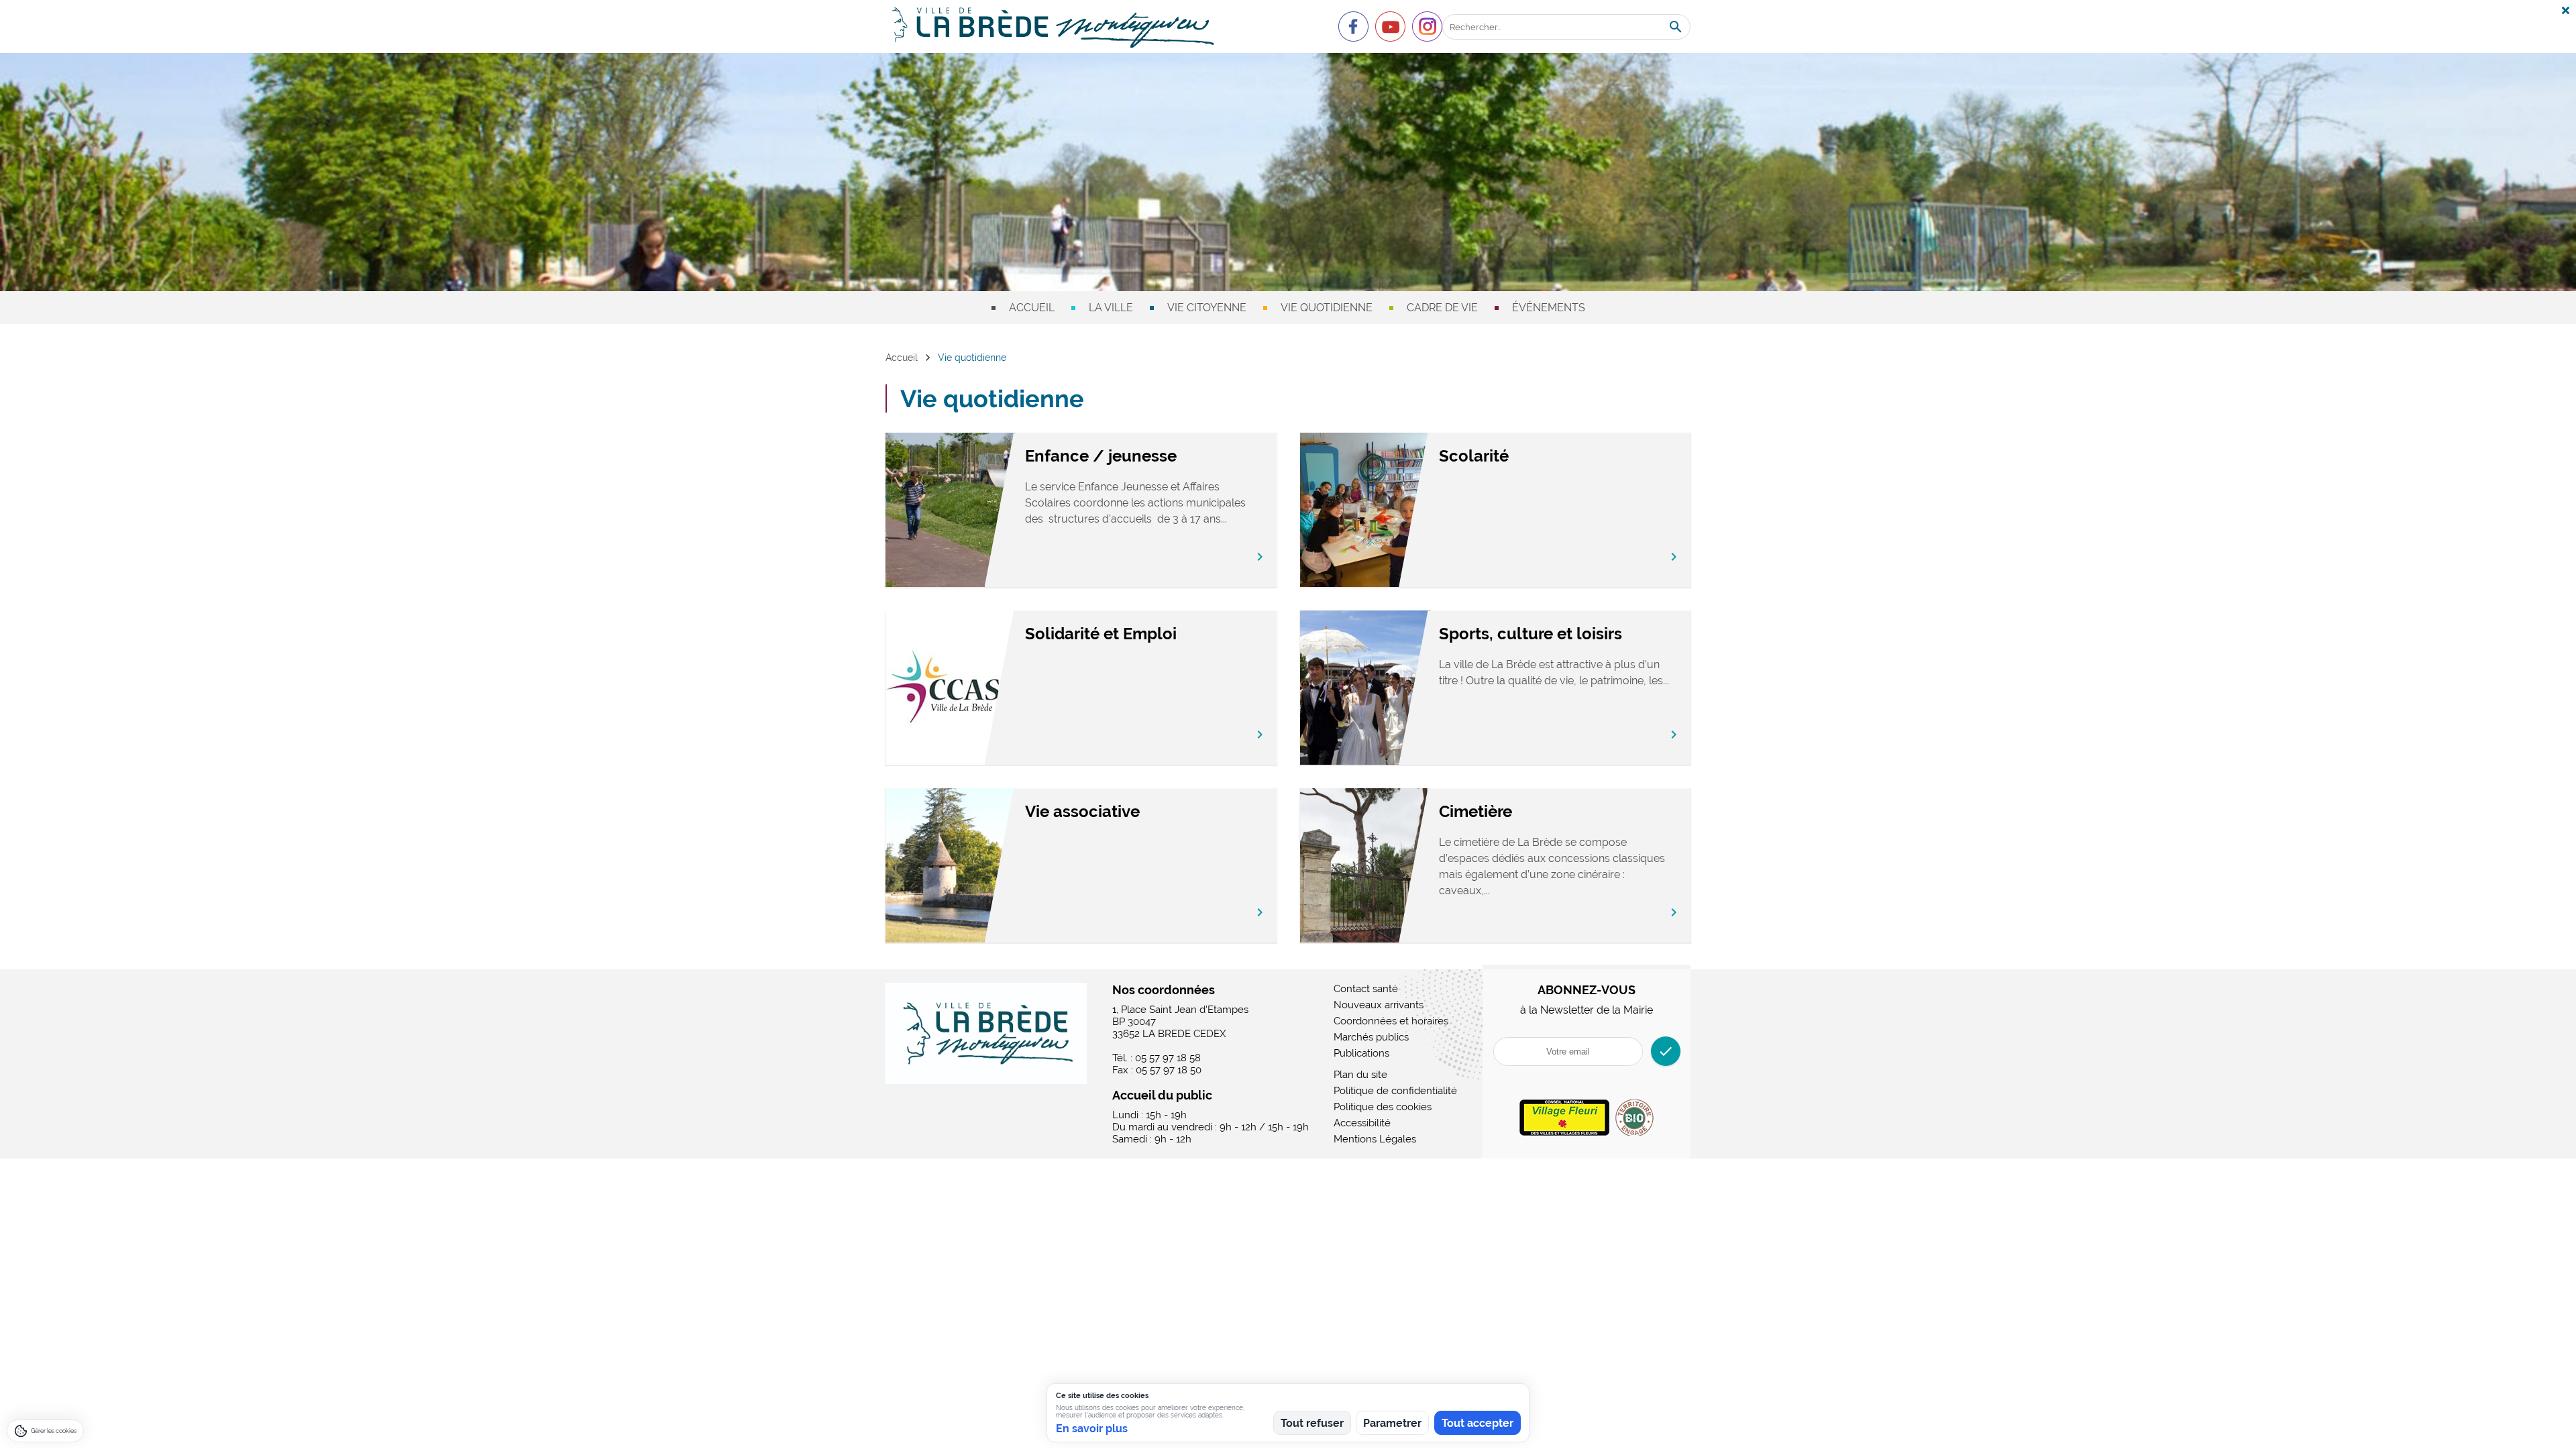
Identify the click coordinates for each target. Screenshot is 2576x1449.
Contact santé (1366, 989)
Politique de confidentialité (1395, 1091)
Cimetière (1475, 811)
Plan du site (1360, 1075)
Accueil (1032, 308)
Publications (1361, 1053)
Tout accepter (1478, 1423)
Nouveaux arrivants (1379, 1005)
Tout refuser (1312, 1423)
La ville (1111, 308)
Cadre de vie (1442, 308)
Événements (1549, 308)
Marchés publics (1371, 1037)
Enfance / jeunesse (1101, 456)
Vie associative (1082, 811)
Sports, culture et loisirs (1531, 634)
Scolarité (1474, 456)
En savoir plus (1092, 1429)
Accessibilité (1362, 1123)
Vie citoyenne (1207, 308)
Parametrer (1392, 1423)
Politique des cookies (1383, 1107)
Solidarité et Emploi (1101, 634)
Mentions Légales (1375, 1139)
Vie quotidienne (1327, 308)
